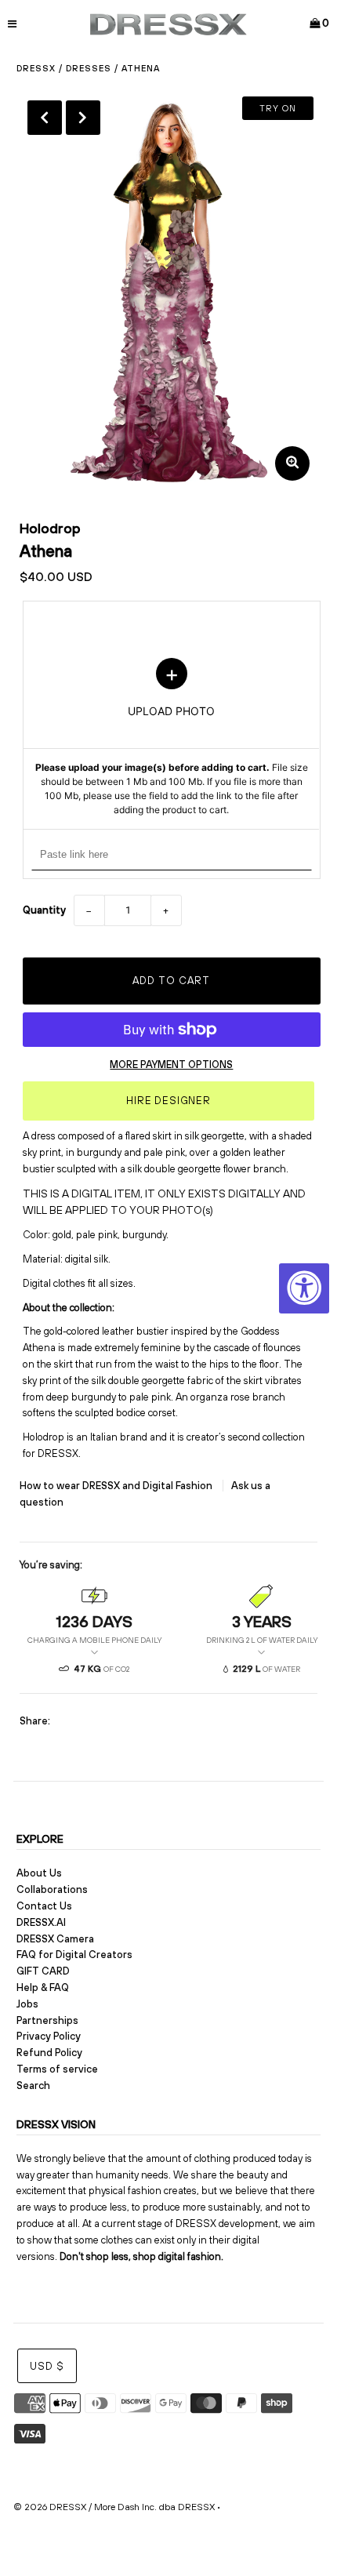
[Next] (83, 118)
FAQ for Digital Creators (74, 1955)
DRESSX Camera (55, 1939)
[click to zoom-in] (292, 463)
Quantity (44, 910)
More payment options (171, 1065)
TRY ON (278, 108)
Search (33, 2086)
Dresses (89, 68)
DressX (36, 68)
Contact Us (44, 1906)
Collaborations (52, 1889)
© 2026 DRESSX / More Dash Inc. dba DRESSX (114, 2507)
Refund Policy (49, 2053)
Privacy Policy (49, 2036)
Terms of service (57, 2069)
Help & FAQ (43, 1987)
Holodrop (50, 528)
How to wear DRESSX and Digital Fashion (117, 1486)
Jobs (27, 2004)
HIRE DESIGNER (168, 1101)
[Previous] (45, 118)
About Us (39, 1873)
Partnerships (47, 2020)
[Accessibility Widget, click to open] (304, 1288)
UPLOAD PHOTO (172, 738)
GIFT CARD (43, 1971)
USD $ (47, 2366)
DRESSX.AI (41, 1922)
